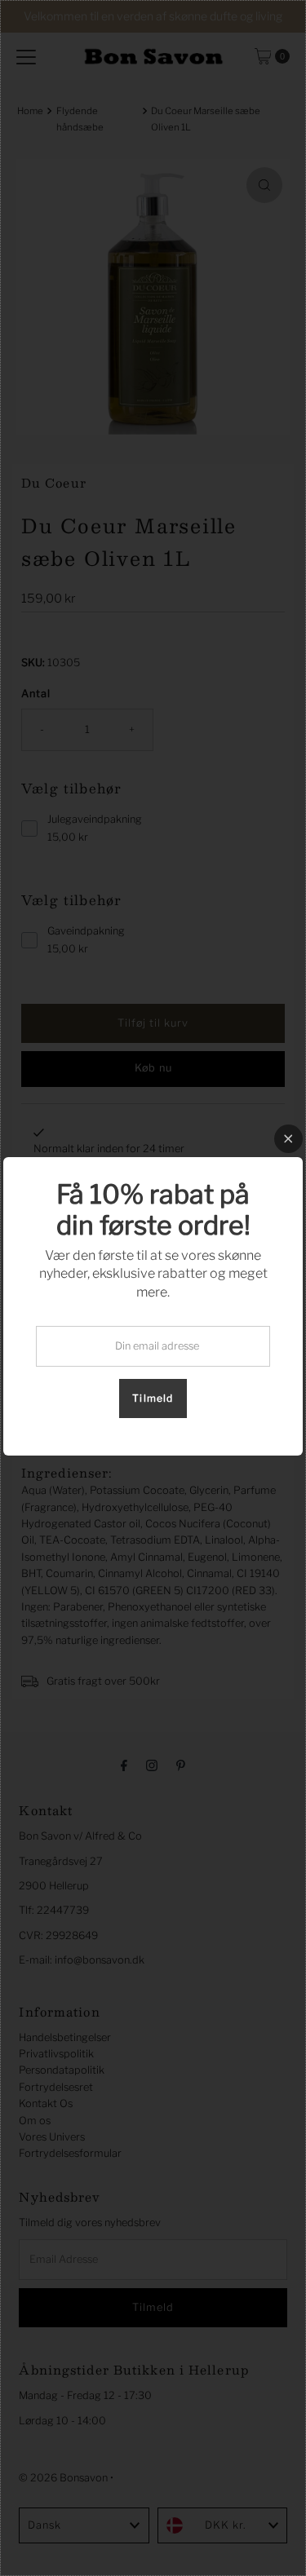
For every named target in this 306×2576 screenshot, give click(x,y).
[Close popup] (288, 1139)
